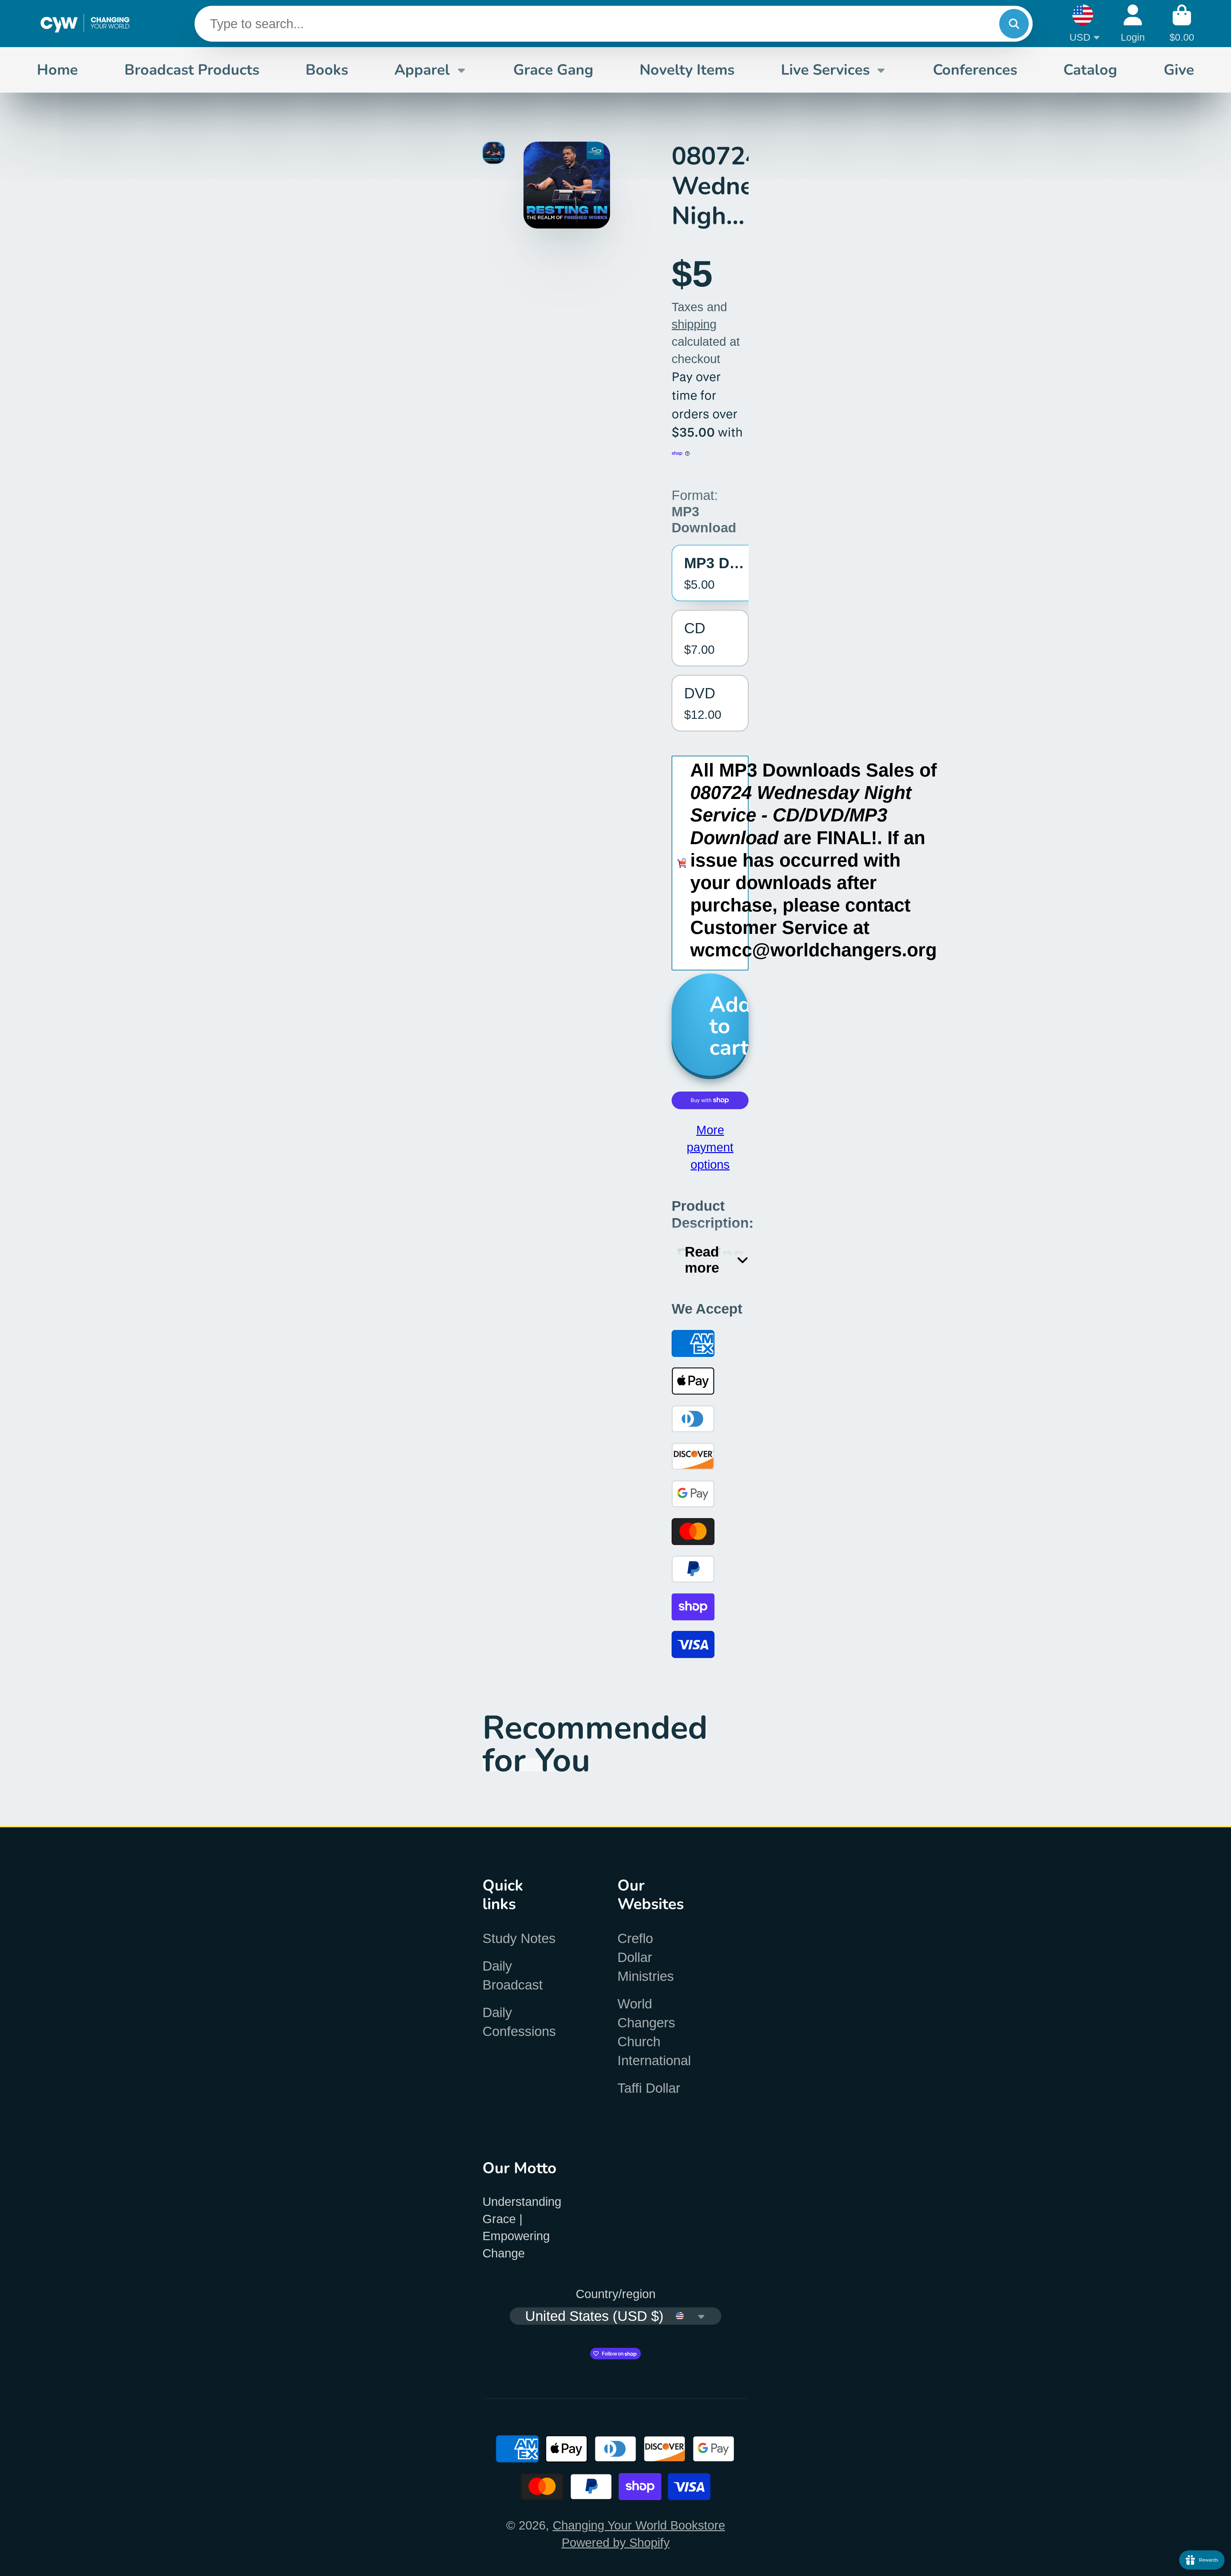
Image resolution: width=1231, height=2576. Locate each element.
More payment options (710, 1147)
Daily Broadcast (513, 1975)
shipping (694, 324)
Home (57, 70)
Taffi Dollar (649, 2088)
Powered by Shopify (616, 2543)
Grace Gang (553, 70)
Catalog (1090, 70)
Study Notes (519, 1938)
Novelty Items (687, 70)
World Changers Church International (654, 2032)
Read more (702, 1260)
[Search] (1014, 24)
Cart (1182, 24)
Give (1179, 70)
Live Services (825, 70)
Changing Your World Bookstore (639, 2525)
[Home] (85, 24)
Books (327, 70)
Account (1133, 24)
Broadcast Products (192, 70)
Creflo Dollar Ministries (646, 1957)
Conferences (975, 70)
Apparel (422, 70)
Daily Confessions (519, 2022)
